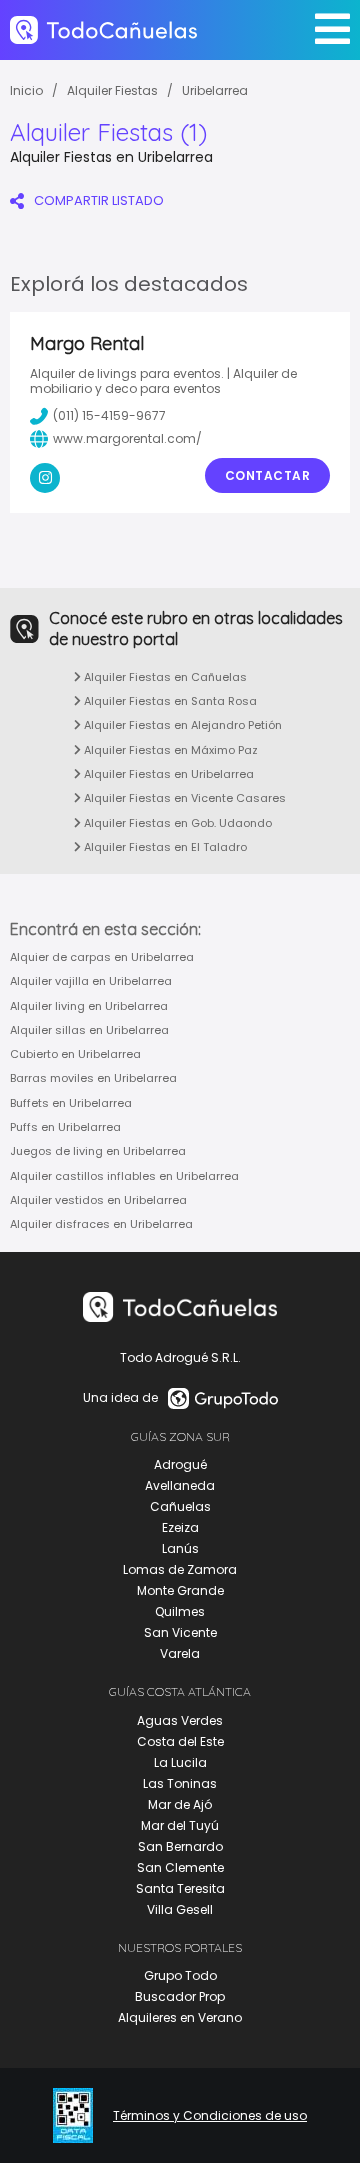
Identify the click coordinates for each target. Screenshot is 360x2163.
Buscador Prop (180, 1996)
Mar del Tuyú (180, 1825)
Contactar (268, 475)
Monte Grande (180, 1590)
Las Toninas (180, 1783)
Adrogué (180, 1464)
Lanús (180, 1548)
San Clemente (180, 1867)
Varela (180, 1653)
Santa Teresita (180, 1888)
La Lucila (180, 1762)
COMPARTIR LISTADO (99, 200)
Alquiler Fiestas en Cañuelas (164, 677)
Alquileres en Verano (180, 2017)
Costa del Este (180, 1741)
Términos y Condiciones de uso (210, 2116)
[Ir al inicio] (103, 30)
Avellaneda (180, 1485)
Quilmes (180, 1611)
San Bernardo (180, 1846)
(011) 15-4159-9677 (109, 415)
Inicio (26, 90)
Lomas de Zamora (180, 1569)
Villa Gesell (180, 1909)
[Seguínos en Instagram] (45, 478)
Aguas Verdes (180, 1720)
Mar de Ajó (180, 1804)
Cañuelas (180, 1506)
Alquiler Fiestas (112, 90)
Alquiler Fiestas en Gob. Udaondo (176, 823)
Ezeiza (180, 1527)
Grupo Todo (180, 1975)
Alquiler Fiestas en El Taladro (164, 847)
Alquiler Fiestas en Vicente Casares (183, 798)
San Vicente (180, 1632)
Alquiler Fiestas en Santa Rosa (169, 701)
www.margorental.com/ (127, 438)
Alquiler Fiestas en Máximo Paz (169, 750)
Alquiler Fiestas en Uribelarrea (167, 774)
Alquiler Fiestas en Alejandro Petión (181, 725)
